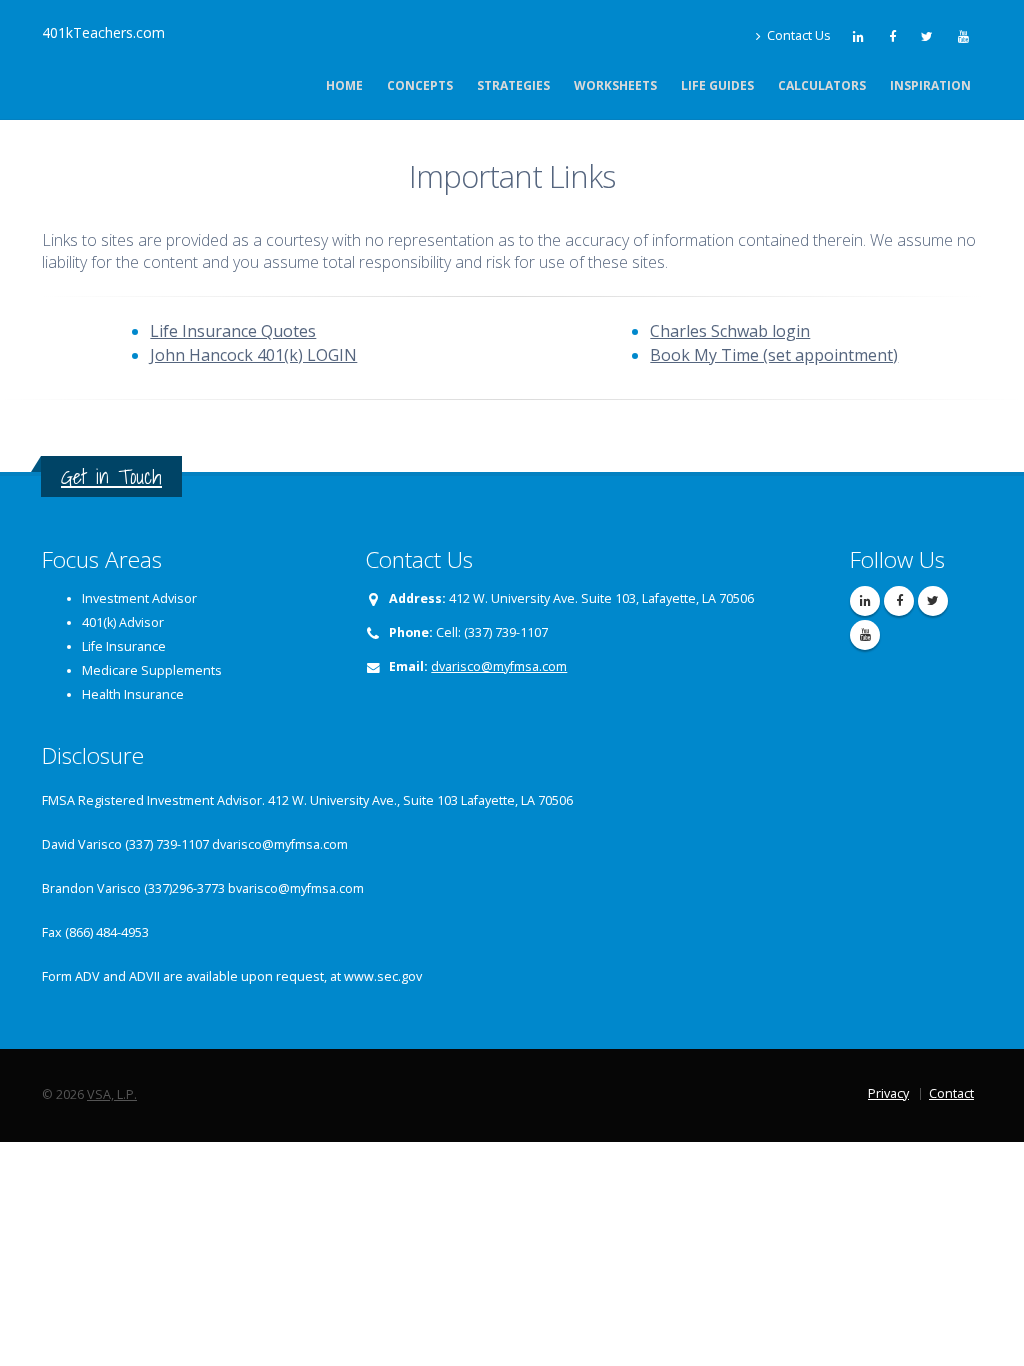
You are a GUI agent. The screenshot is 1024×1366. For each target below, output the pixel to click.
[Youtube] (965, 36)
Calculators (822, 85)
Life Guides (717, 85)
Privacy (888, 1093)
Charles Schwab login (730, 331)
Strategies (513, 85)
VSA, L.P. (112, 1094)
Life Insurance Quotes (233, 331)
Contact (951, 1093)
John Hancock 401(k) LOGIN (253, 355)
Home (344, 85)
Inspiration (930, 85)
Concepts (420, 85)
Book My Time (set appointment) (774, 355)
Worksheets (615, 85)
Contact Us (797, 35)
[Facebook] (894, 36)
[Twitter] (928, 36)
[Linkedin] (860, 36)
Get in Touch (111, 476)
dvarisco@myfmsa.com (499, 666)
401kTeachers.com (103, 32)
